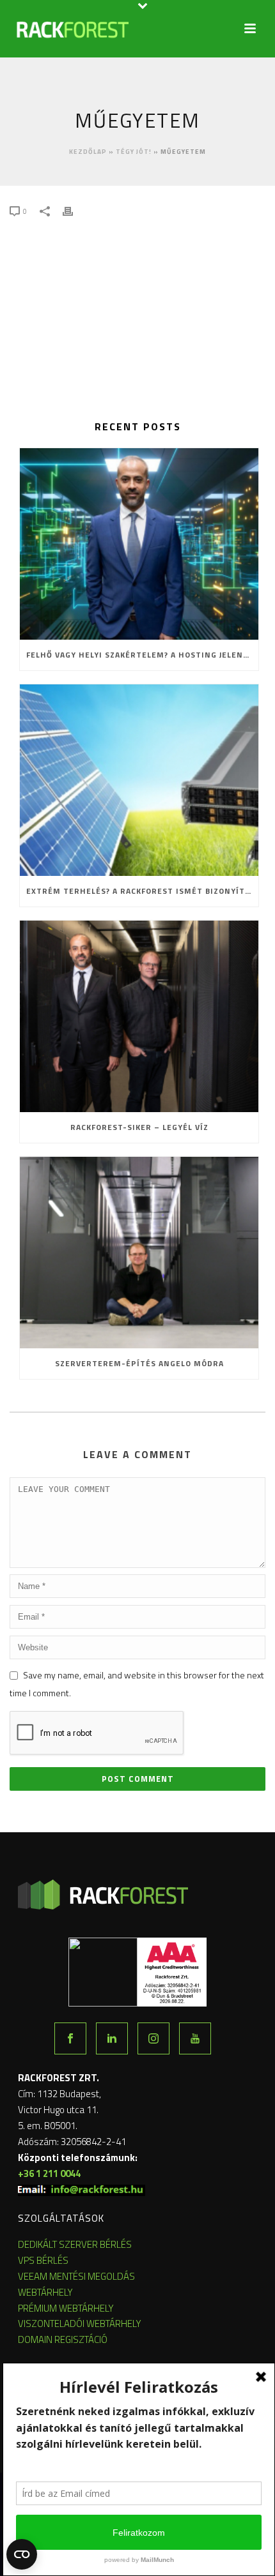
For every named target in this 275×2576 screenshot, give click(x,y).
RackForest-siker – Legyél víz (139, 1127)
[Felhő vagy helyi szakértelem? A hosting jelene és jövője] (139, 544)
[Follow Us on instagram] (153, 2038)
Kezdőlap (88, 152)
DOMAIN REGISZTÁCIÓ (63, 2339)
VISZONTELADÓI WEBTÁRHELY (80, 2324)
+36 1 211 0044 (49, 2173)
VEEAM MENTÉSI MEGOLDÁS (76, 2276)
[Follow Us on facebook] (70, 2038)
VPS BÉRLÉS (43, 2260)
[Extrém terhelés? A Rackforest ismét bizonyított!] (139, 780)
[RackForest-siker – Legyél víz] (139, 1016)
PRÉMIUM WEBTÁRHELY (66, 2308)
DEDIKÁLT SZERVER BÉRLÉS (75, 2244)
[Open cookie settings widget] (22, 2554)
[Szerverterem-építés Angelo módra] (139, 1253)
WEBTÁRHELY (45, 2292)
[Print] (74, 210)
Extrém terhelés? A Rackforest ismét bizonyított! (142, 891)
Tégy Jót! (134, 152)
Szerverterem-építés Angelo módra (139, 1363)
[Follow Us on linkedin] (112, 2038)
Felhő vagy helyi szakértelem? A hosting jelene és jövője (142, 655)
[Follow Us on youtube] (195, 2038)
